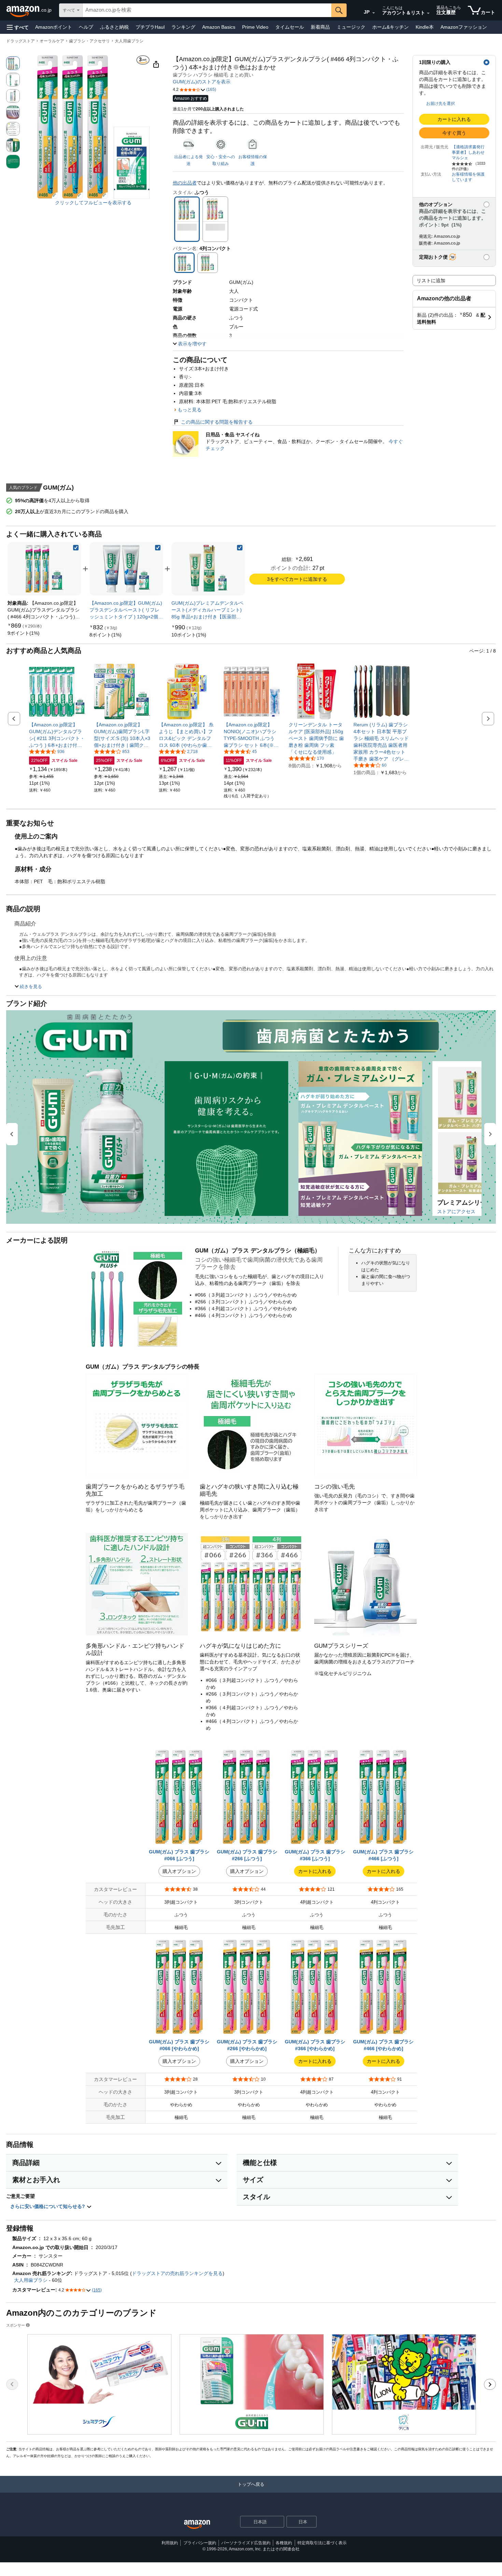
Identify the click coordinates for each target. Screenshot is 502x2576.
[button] (18, 27)
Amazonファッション (464, 27)
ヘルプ (86, 27)
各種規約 (284, 2543)
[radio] (13, 63)
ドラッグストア (20, 41)
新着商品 (320, 27)
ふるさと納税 (114, 27)
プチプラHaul (150, 27)
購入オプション (179, 1871)
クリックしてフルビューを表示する (93, 203)
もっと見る (190, 410)
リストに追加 (431, 280)
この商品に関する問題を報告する (217, 422)
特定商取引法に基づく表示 (322, 2543)
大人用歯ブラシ (129, 41)
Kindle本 (425, 27)
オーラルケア (52, 41)
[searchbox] (207, 10)
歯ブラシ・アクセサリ (89, 41)
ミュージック (351, 27)
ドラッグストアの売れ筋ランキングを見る (177, 2273)
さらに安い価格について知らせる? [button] (48, 2206)
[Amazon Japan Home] (197, 2525)
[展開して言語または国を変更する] (374, 13)
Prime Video (255, 27)
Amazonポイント (54, 27)
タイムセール (290, 27)
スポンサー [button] (16, 2325)
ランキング (183, 27)
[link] (24, 633)
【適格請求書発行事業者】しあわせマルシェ (468, 152)
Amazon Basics (219, 27)
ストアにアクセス (456, 1211)
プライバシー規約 (200, 2543)
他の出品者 (185, 183)
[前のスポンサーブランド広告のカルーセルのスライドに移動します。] (12, 2384)
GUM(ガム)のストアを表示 (202, 82)
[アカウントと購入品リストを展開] (428, 13)
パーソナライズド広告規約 (246, 2543)
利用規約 (170, 2543)
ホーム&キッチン (391, 27)
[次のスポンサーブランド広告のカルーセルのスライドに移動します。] (490, 2384)
